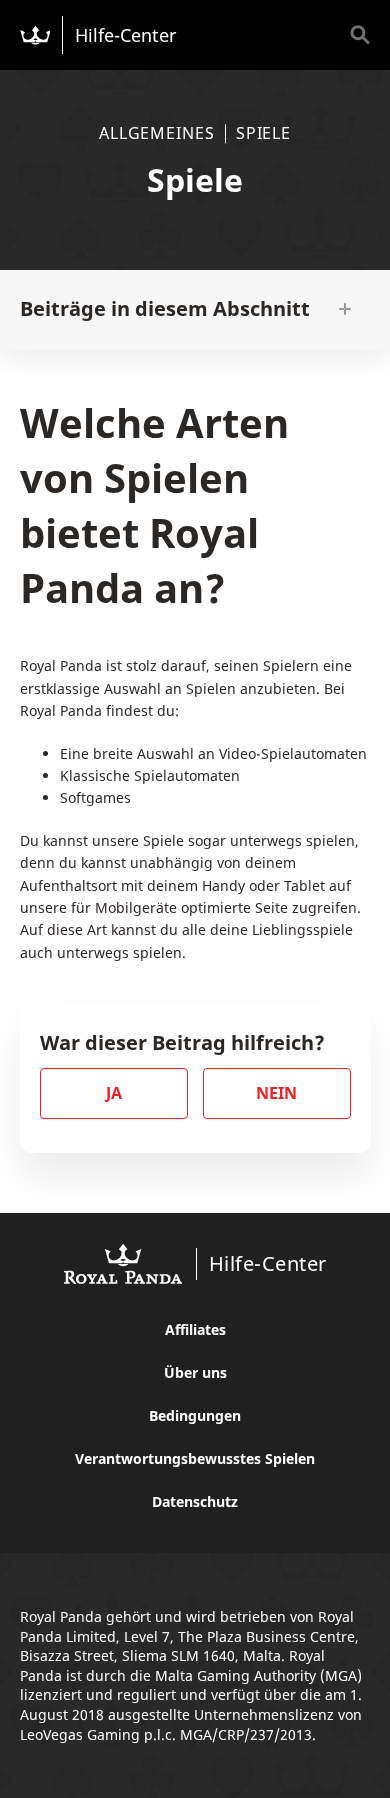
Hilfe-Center (125, 34)
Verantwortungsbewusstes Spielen (195, 1458)
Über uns (195, 1372)
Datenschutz (195, 1501)
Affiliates (195, 1329)
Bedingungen (195, 1415)
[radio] (114, 1093)
